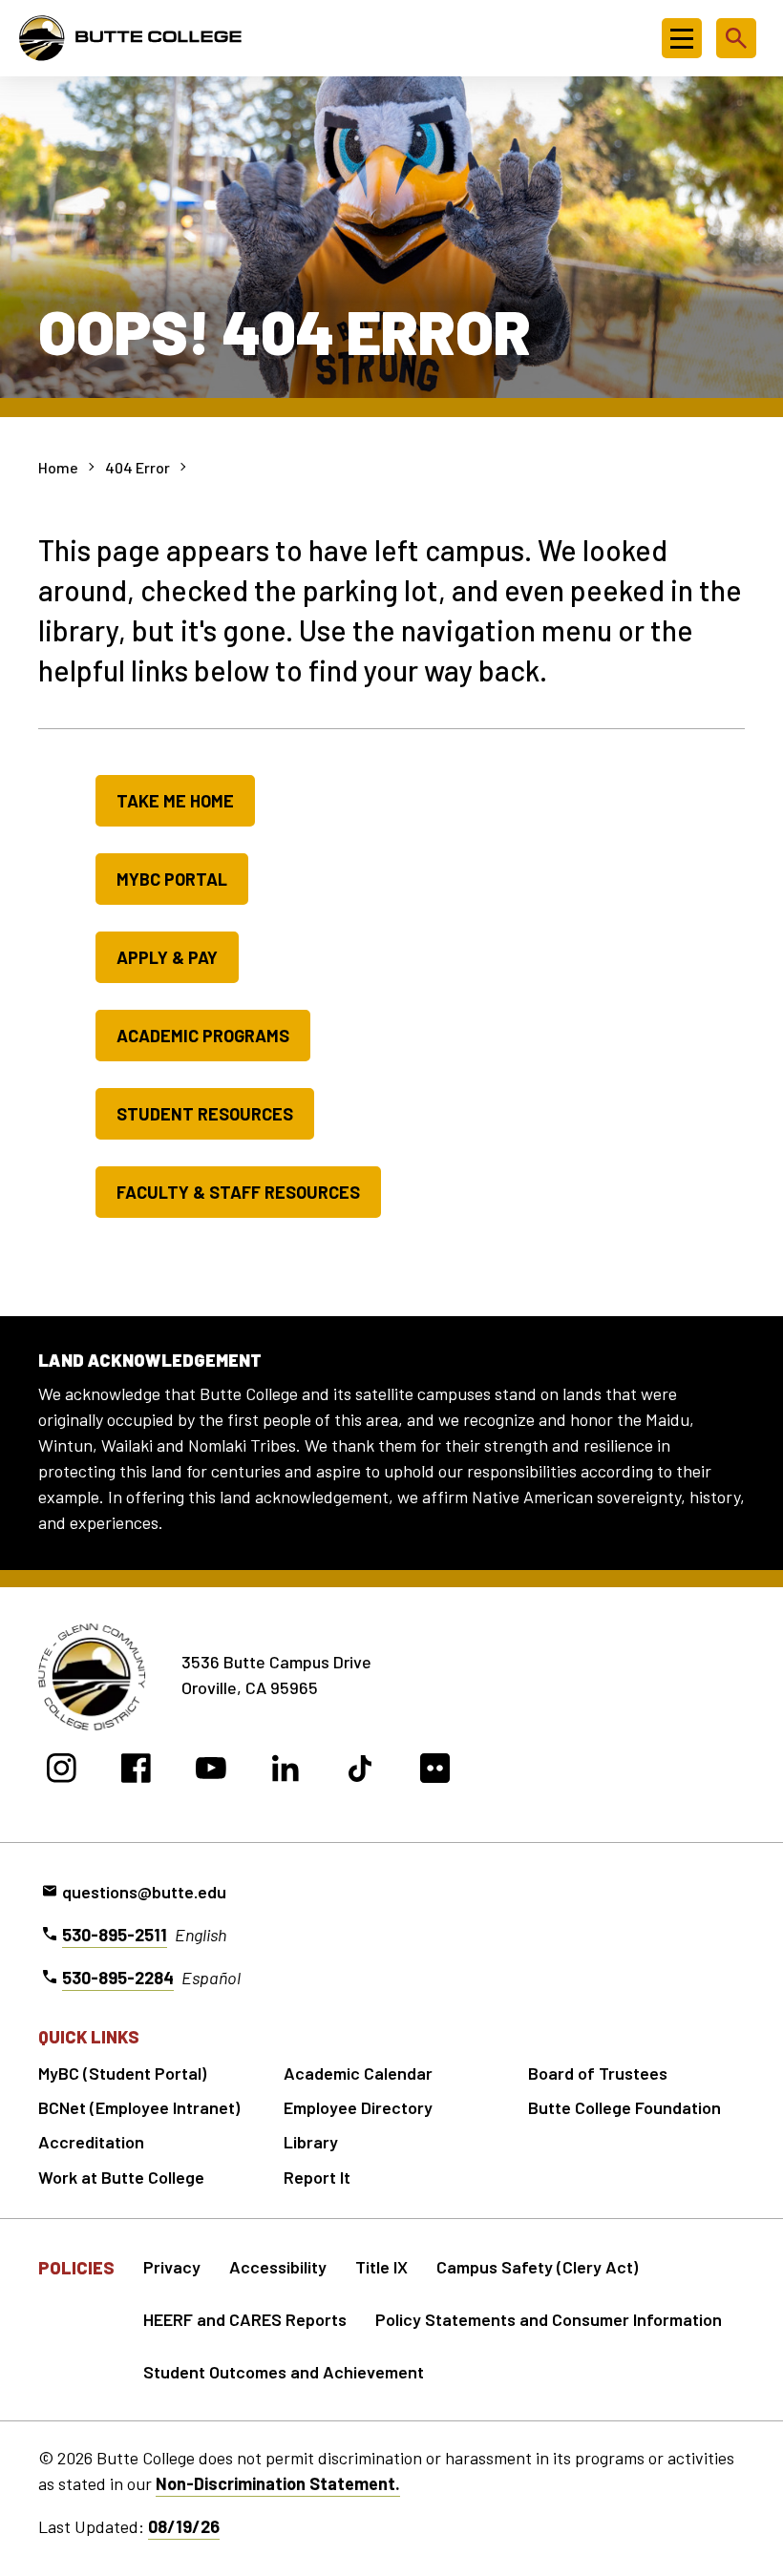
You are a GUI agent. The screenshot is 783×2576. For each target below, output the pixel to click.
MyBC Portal (172, 879)
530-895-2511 (115, 1935)
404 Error (138, 467)
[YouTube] (211, 1771)
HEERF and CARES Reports (245, 2319)
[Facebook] (136, 1771)
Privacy (172, 2267)
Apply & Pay (167, 957)
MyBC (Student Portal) (122, 2073)
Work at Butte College (121, 2177)
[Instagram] (62, 1771)
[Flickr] (435, 1771)
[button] (682, 38)
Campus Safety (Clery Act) (537, 2267)
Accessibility (278, 2267)
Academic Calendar (358, 2073)
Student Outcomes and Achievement (284, 2372)
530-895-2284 (118, 1978)
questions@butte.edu (144, 1892)
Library (311, 2142)
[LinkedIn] (286, 1771)
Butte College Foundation (624, 2107)
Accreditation (91, 2142)
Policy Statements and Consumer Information (549, 2319)
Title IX (381, 2267)
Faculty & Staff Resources (238, 1192)
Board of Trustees (598, 2073)
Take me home (175, 801)
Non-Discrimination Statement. (278, 2483)
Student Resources (205, 1114)
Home (58, 467)
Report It (317, 2177)
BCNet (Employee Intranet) (139, 2107)
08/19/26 (184, 2526)
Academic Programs (203, 1036)
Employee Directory (358, 2107)
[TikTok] (360, 1771)
